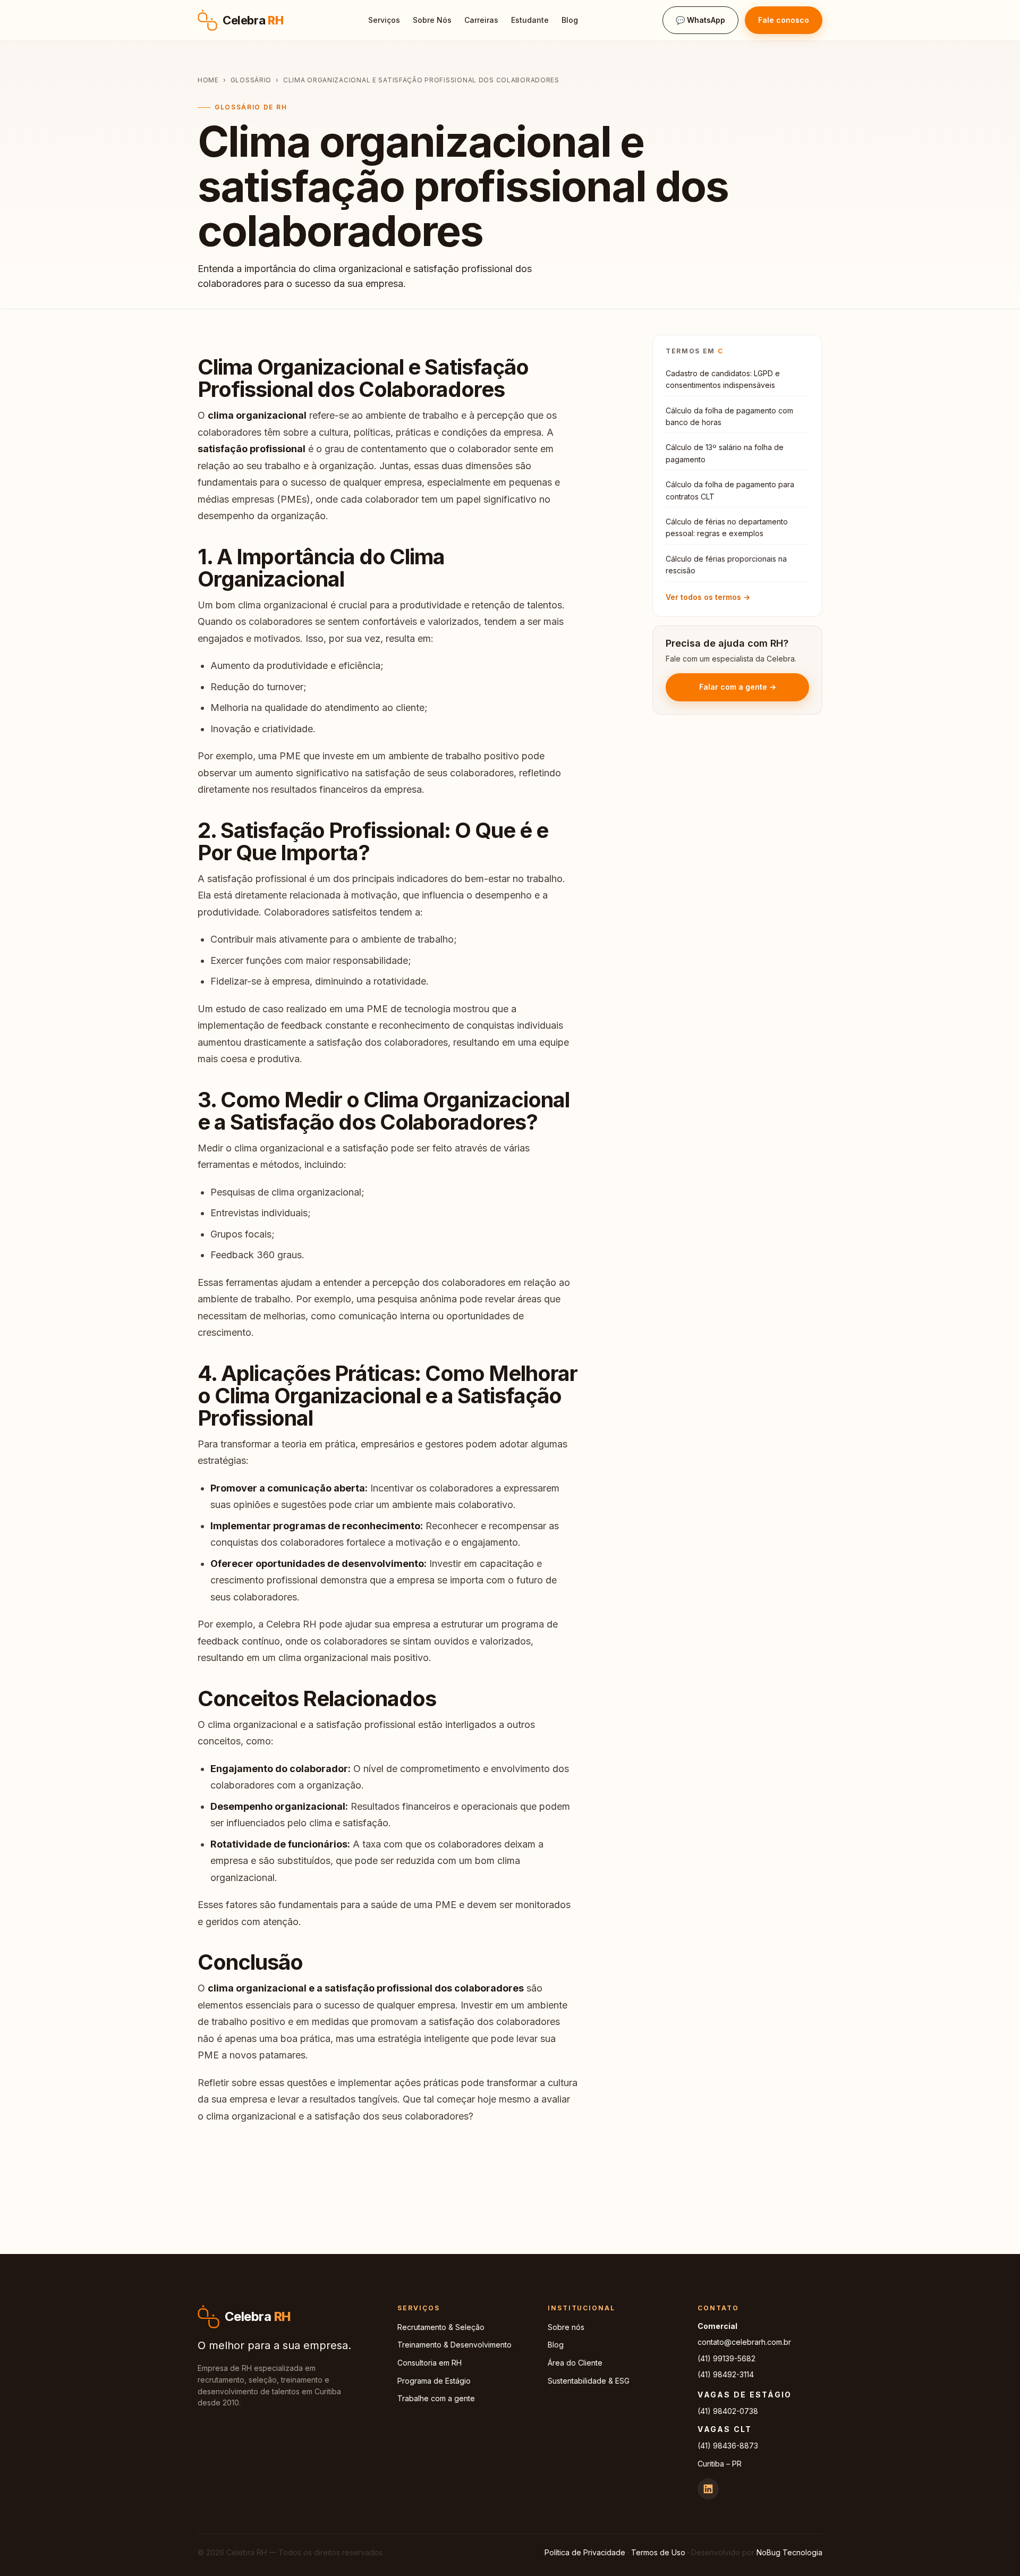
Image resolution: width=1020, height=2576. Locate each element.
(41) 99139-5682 (726, 2358)
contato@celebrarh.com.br (744, 2342)
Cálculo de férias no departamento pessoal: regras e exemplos (727, 527)
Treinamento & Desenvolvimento (454, 2345)
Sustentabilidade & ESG (589, 2381)
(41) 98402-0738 (728, 2411)
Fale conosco (784, 20)
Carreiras (481, 20)
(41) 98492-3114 (726, 2374)
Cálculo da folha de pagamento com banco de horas (729, 416)
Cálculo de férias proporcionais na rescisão (726, 565)
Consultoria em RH (430, 2363)
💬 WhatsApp (700, 20)
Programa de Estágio (434, 2381)
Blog (570, 20)
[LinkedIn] (708, 2489)
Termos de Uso (658, 2552)
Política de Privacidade (585, 2552)
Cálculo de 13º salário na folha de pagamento (725, 453)
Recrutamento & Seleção (441, 2327)
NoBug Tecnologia (789, 2552)
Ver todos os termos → (708, 597)
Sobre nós (566, 2327)
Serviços (384, 20)
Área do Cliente (575, 2363)
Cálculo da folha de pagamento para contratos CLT (730, 490)
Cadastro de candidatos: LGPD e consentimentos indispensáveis (723, 379)
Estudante (530, 20)
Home (208, 80)
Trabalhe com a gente (436, 2398)
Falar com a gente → (738, 687)
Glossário (251, 80)
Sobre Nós (432, 20)
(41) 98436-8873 (728, 2446)
